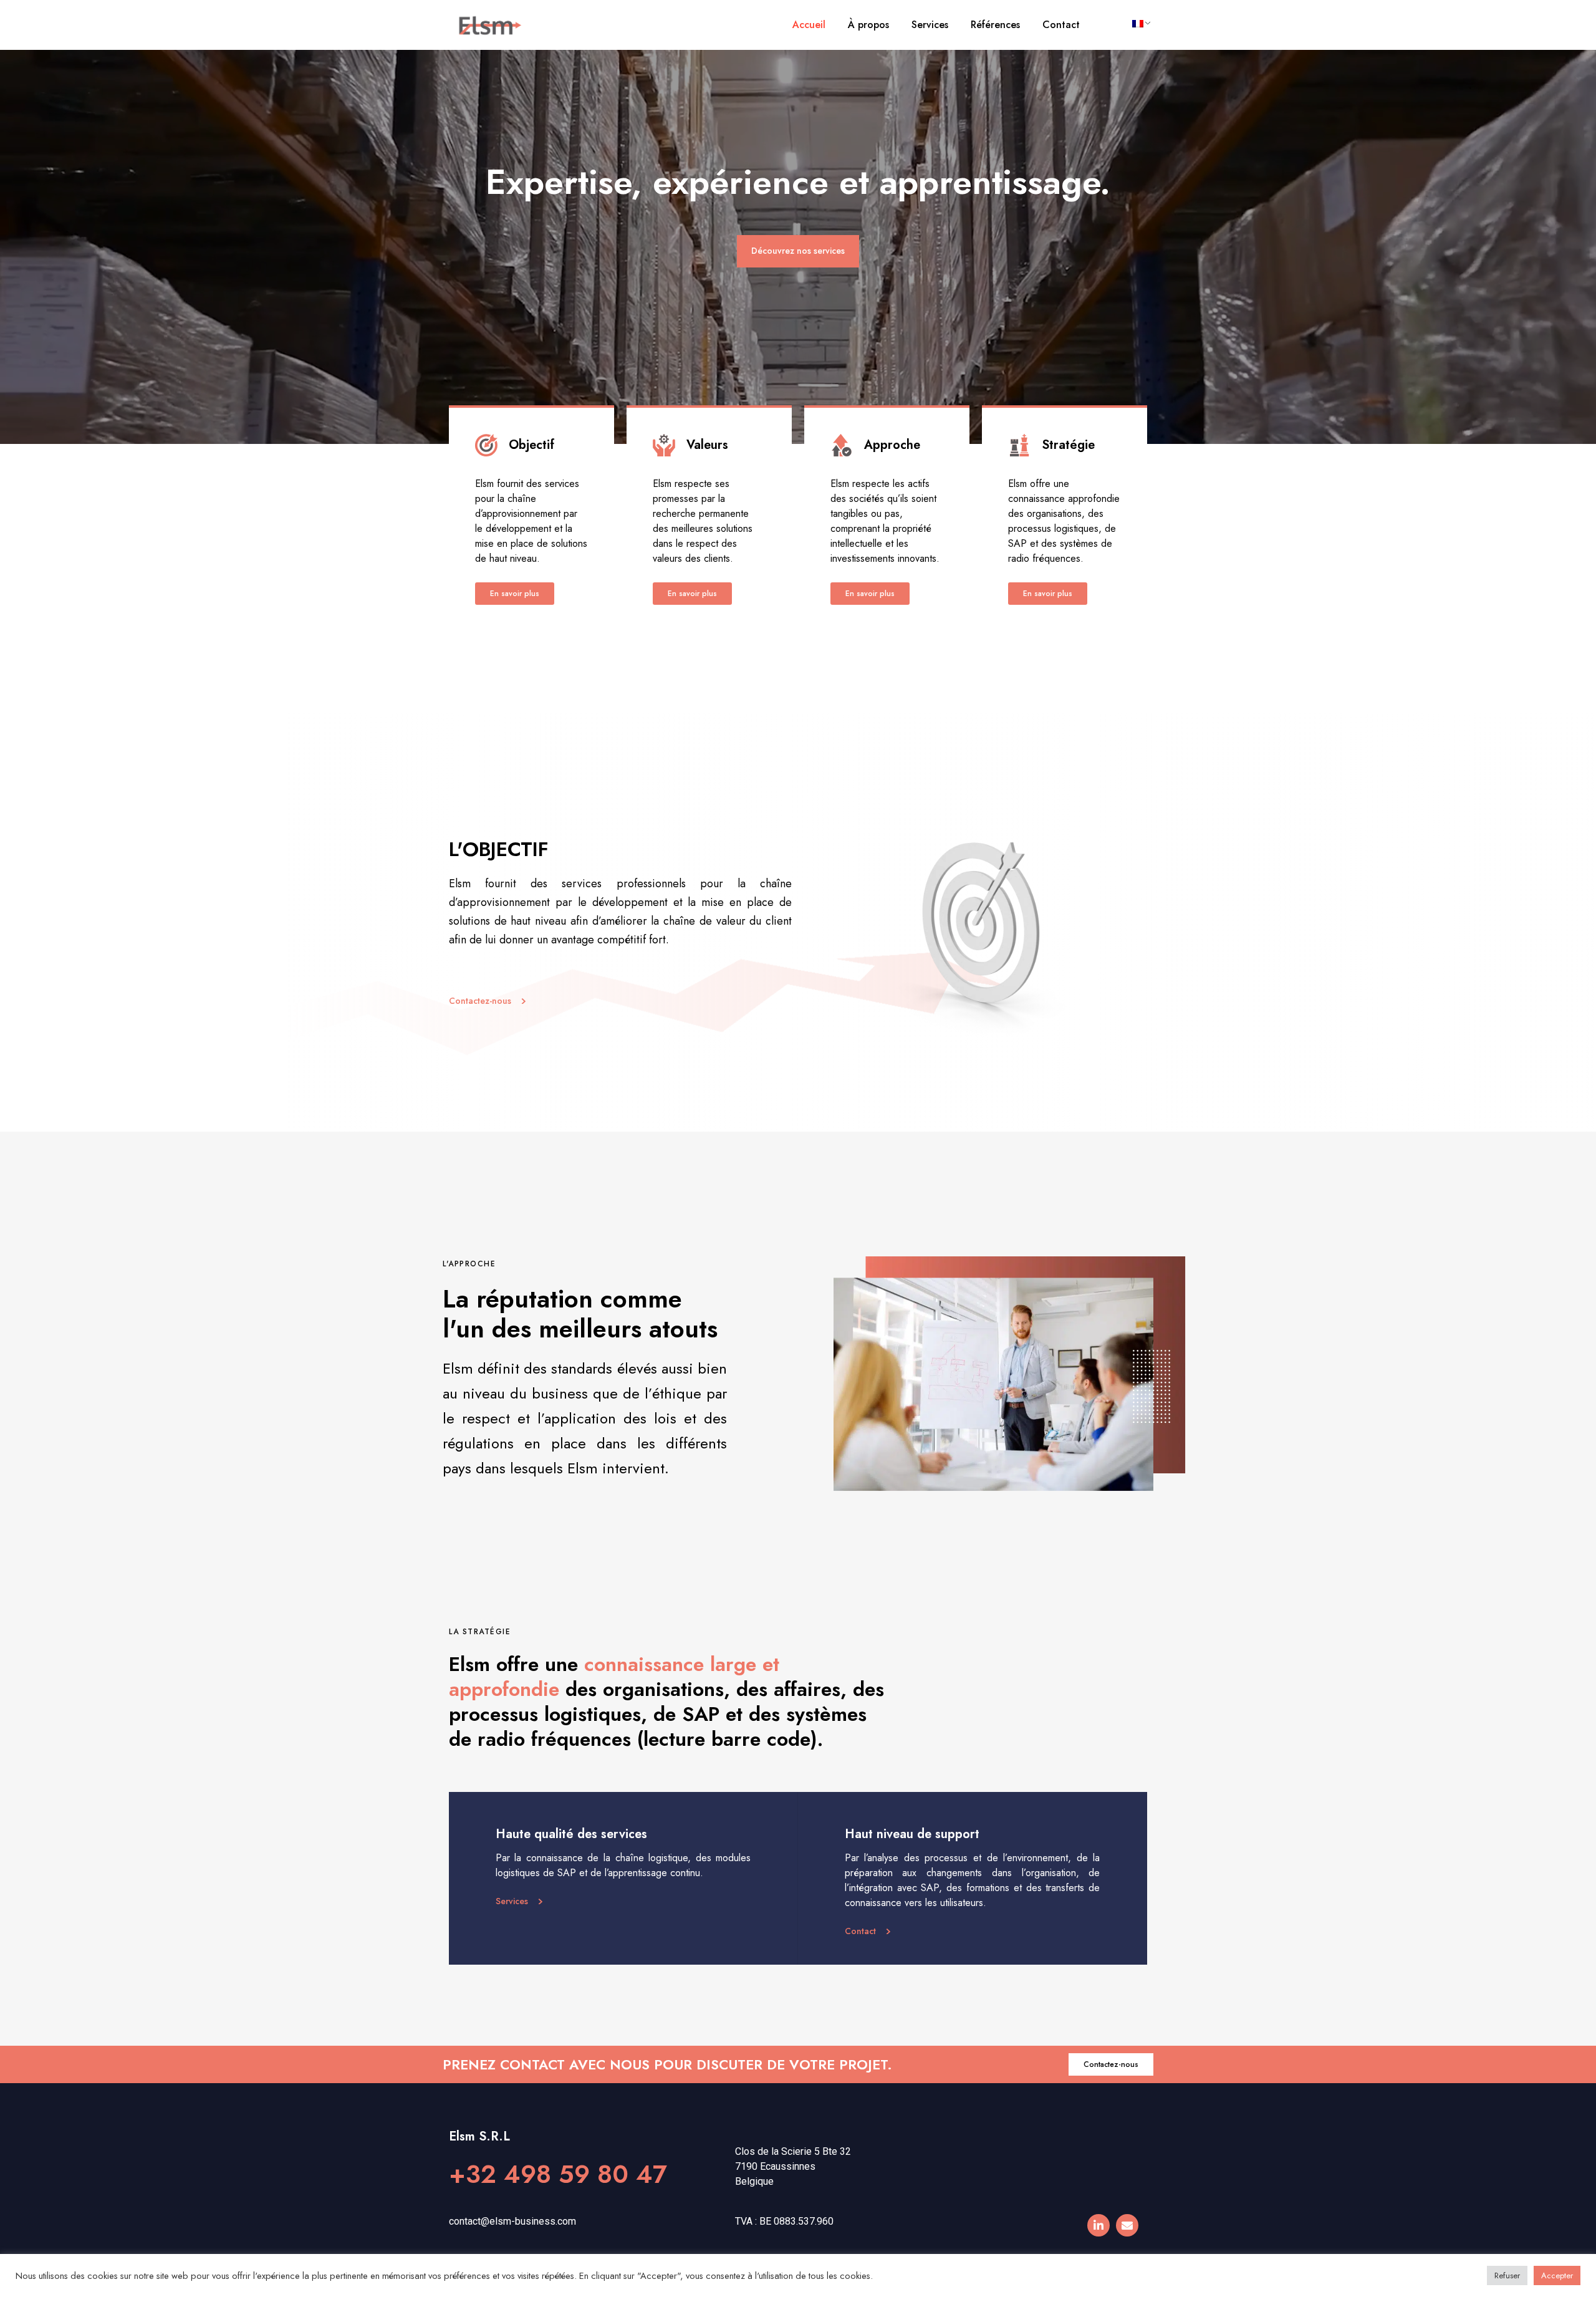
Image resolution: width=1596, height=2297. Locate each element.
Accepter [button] (1557, 2275)
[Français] (1137, 24)
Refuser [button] (1507, 2275)
